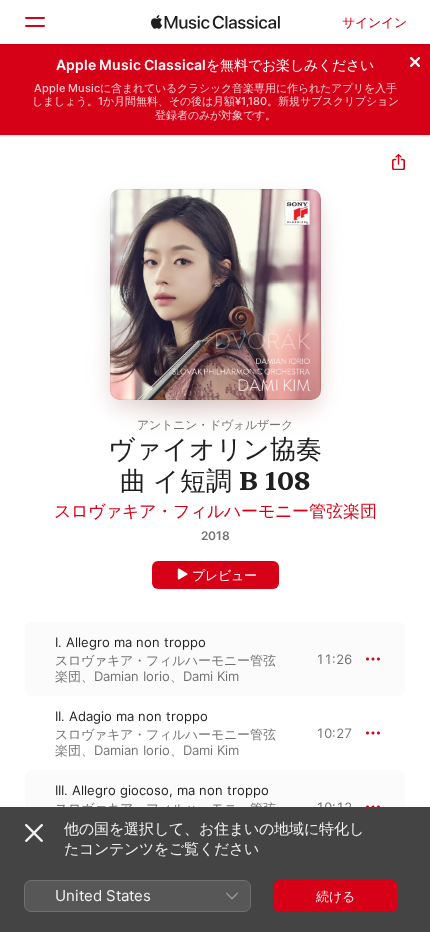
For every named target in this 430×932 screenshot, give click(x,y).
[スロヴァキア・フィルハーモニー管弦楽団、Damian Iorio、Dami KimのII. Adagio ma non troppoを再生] (13, 733)
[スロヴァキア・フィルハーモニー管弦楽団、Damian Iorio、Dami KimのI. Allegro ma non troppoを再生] (13, 659)
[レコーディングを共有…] (398, 164)
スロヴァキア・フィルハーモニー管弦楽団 (215, 511)
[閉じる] (415, 59)
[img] (215, 22)
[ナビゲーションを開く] (34, 22)
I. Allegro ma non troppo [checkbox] (130, 642)
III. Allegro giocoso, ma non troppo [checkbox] (162, 790)
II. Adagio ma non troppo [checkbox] (131, 716)
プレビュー (224, 575)
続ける (335, 896)
